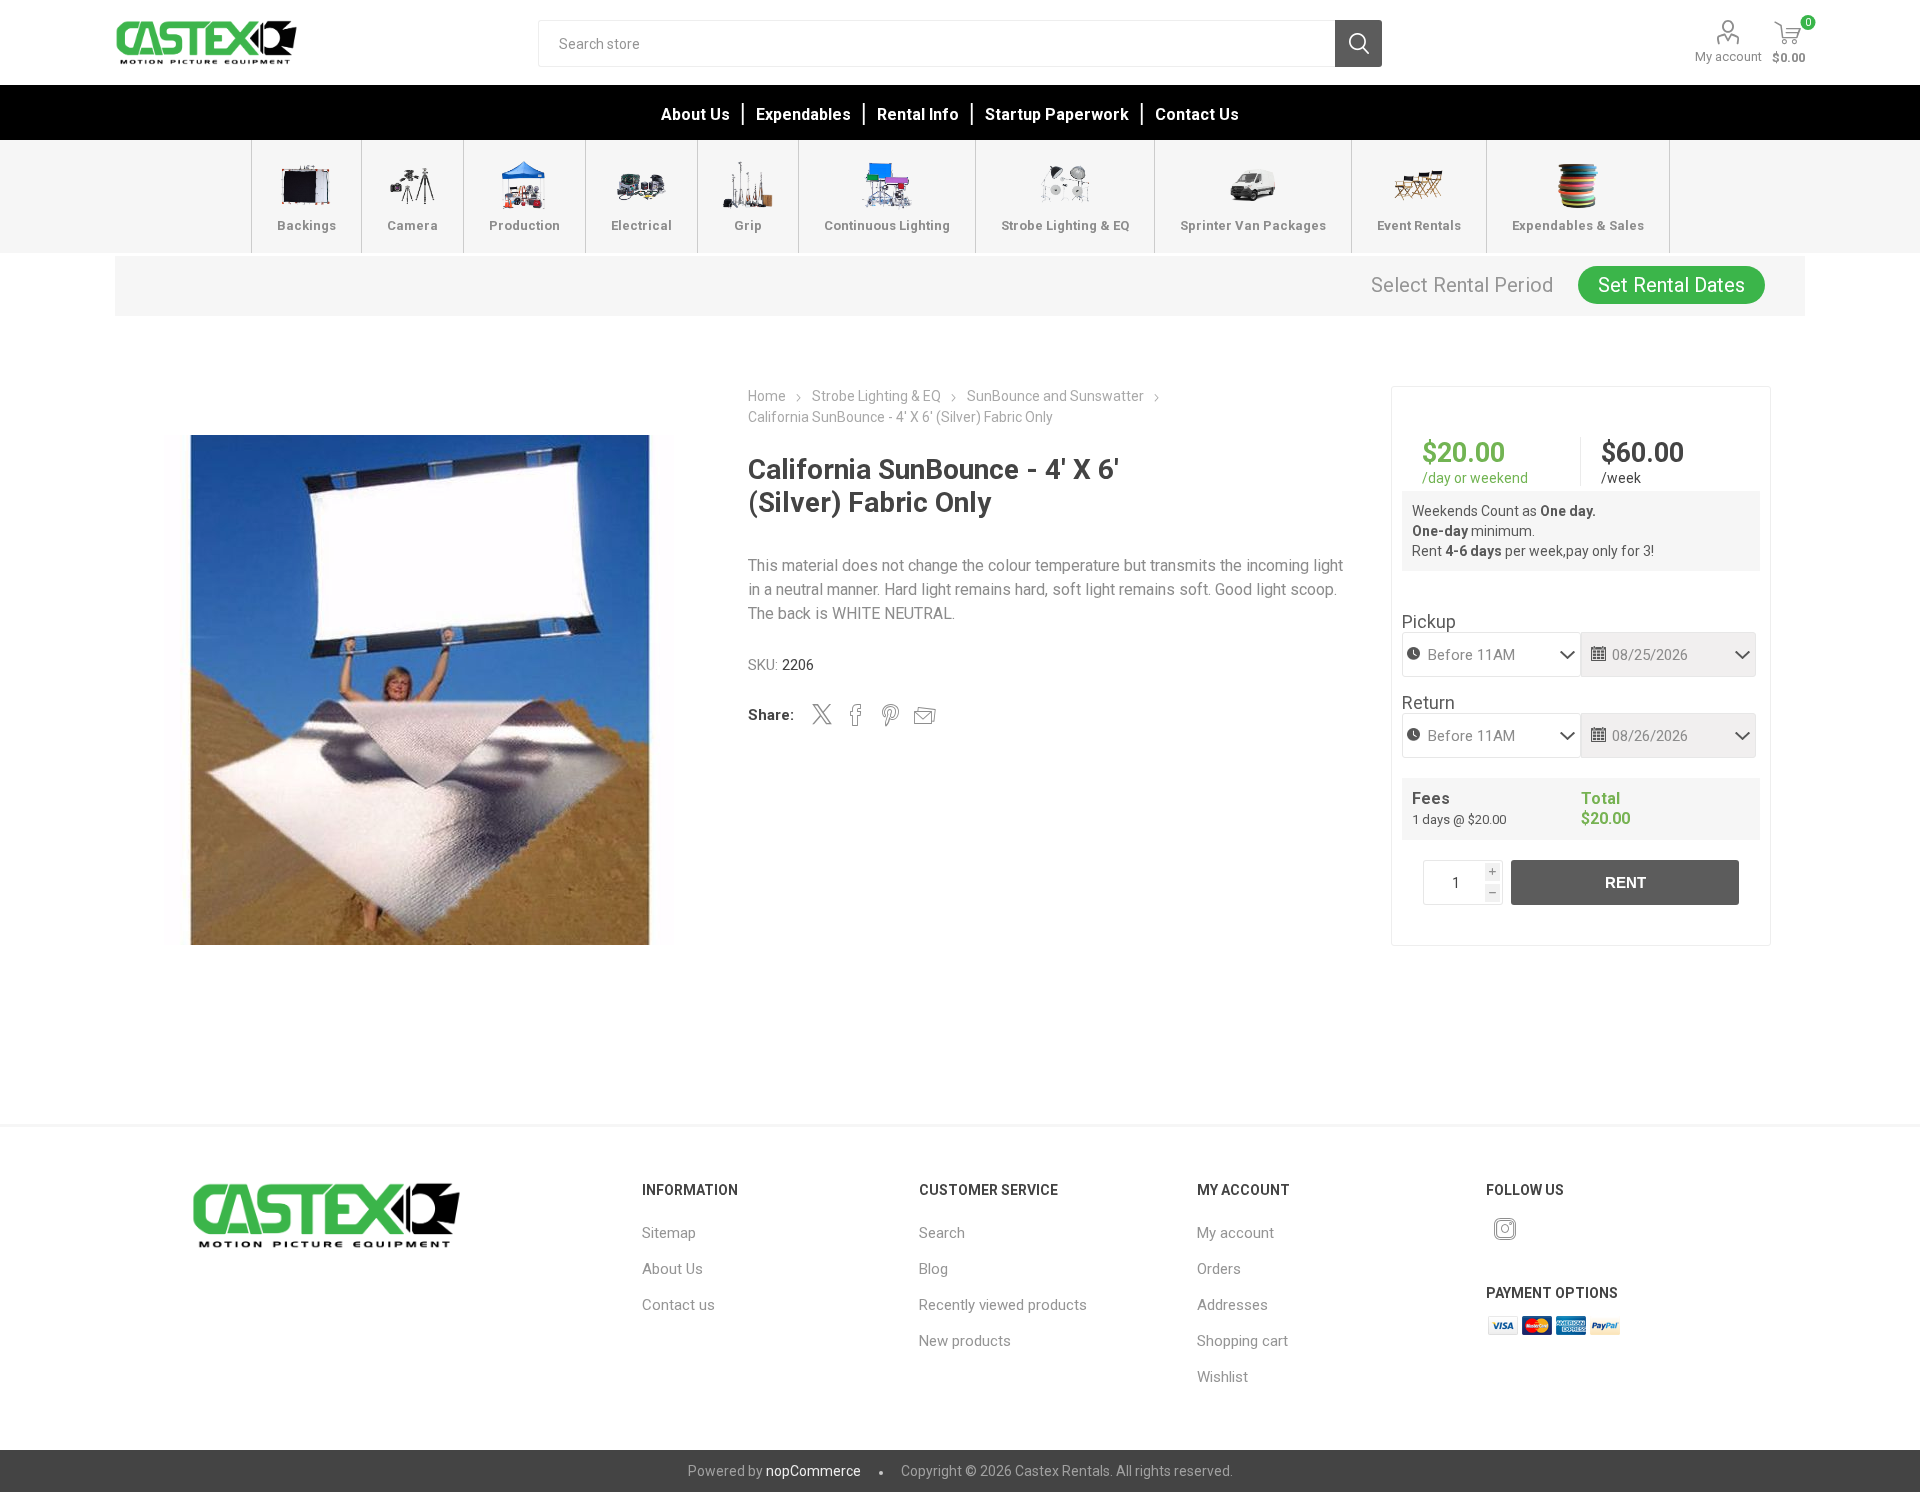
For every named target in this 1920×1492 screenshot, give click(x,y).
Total (1600, 798)
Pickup (1429, 621)
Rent (1625, 882)
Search (1358, 43)
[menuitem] (763, 1233)
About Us (695, 114)
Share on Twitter (822, 714)
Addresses (1232, 1305)
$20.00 (1463, 453)
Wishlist (1222, 1377)
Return (1428, 702)
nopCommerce (813, 1471)
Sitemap (669, 1233)
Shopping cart (1242, 1341)
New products (965, 1341)
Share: (771, 715)
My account (1728, 56)
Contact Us (1197, 114)
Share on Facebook (856, 715)
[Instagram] (1505, 1229)
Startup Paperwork (1057, 114)
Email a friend (925, 715)
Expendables (803, 114)
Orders (1219, 1269)
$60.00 (1642, 453)
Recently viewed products (1003, 1305)
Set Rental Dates (1671, 285)
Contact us (678, 1305)
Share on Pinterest (890, 715)
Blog (933, 1269)
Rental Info (918, 114)
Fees (1431, 798)
